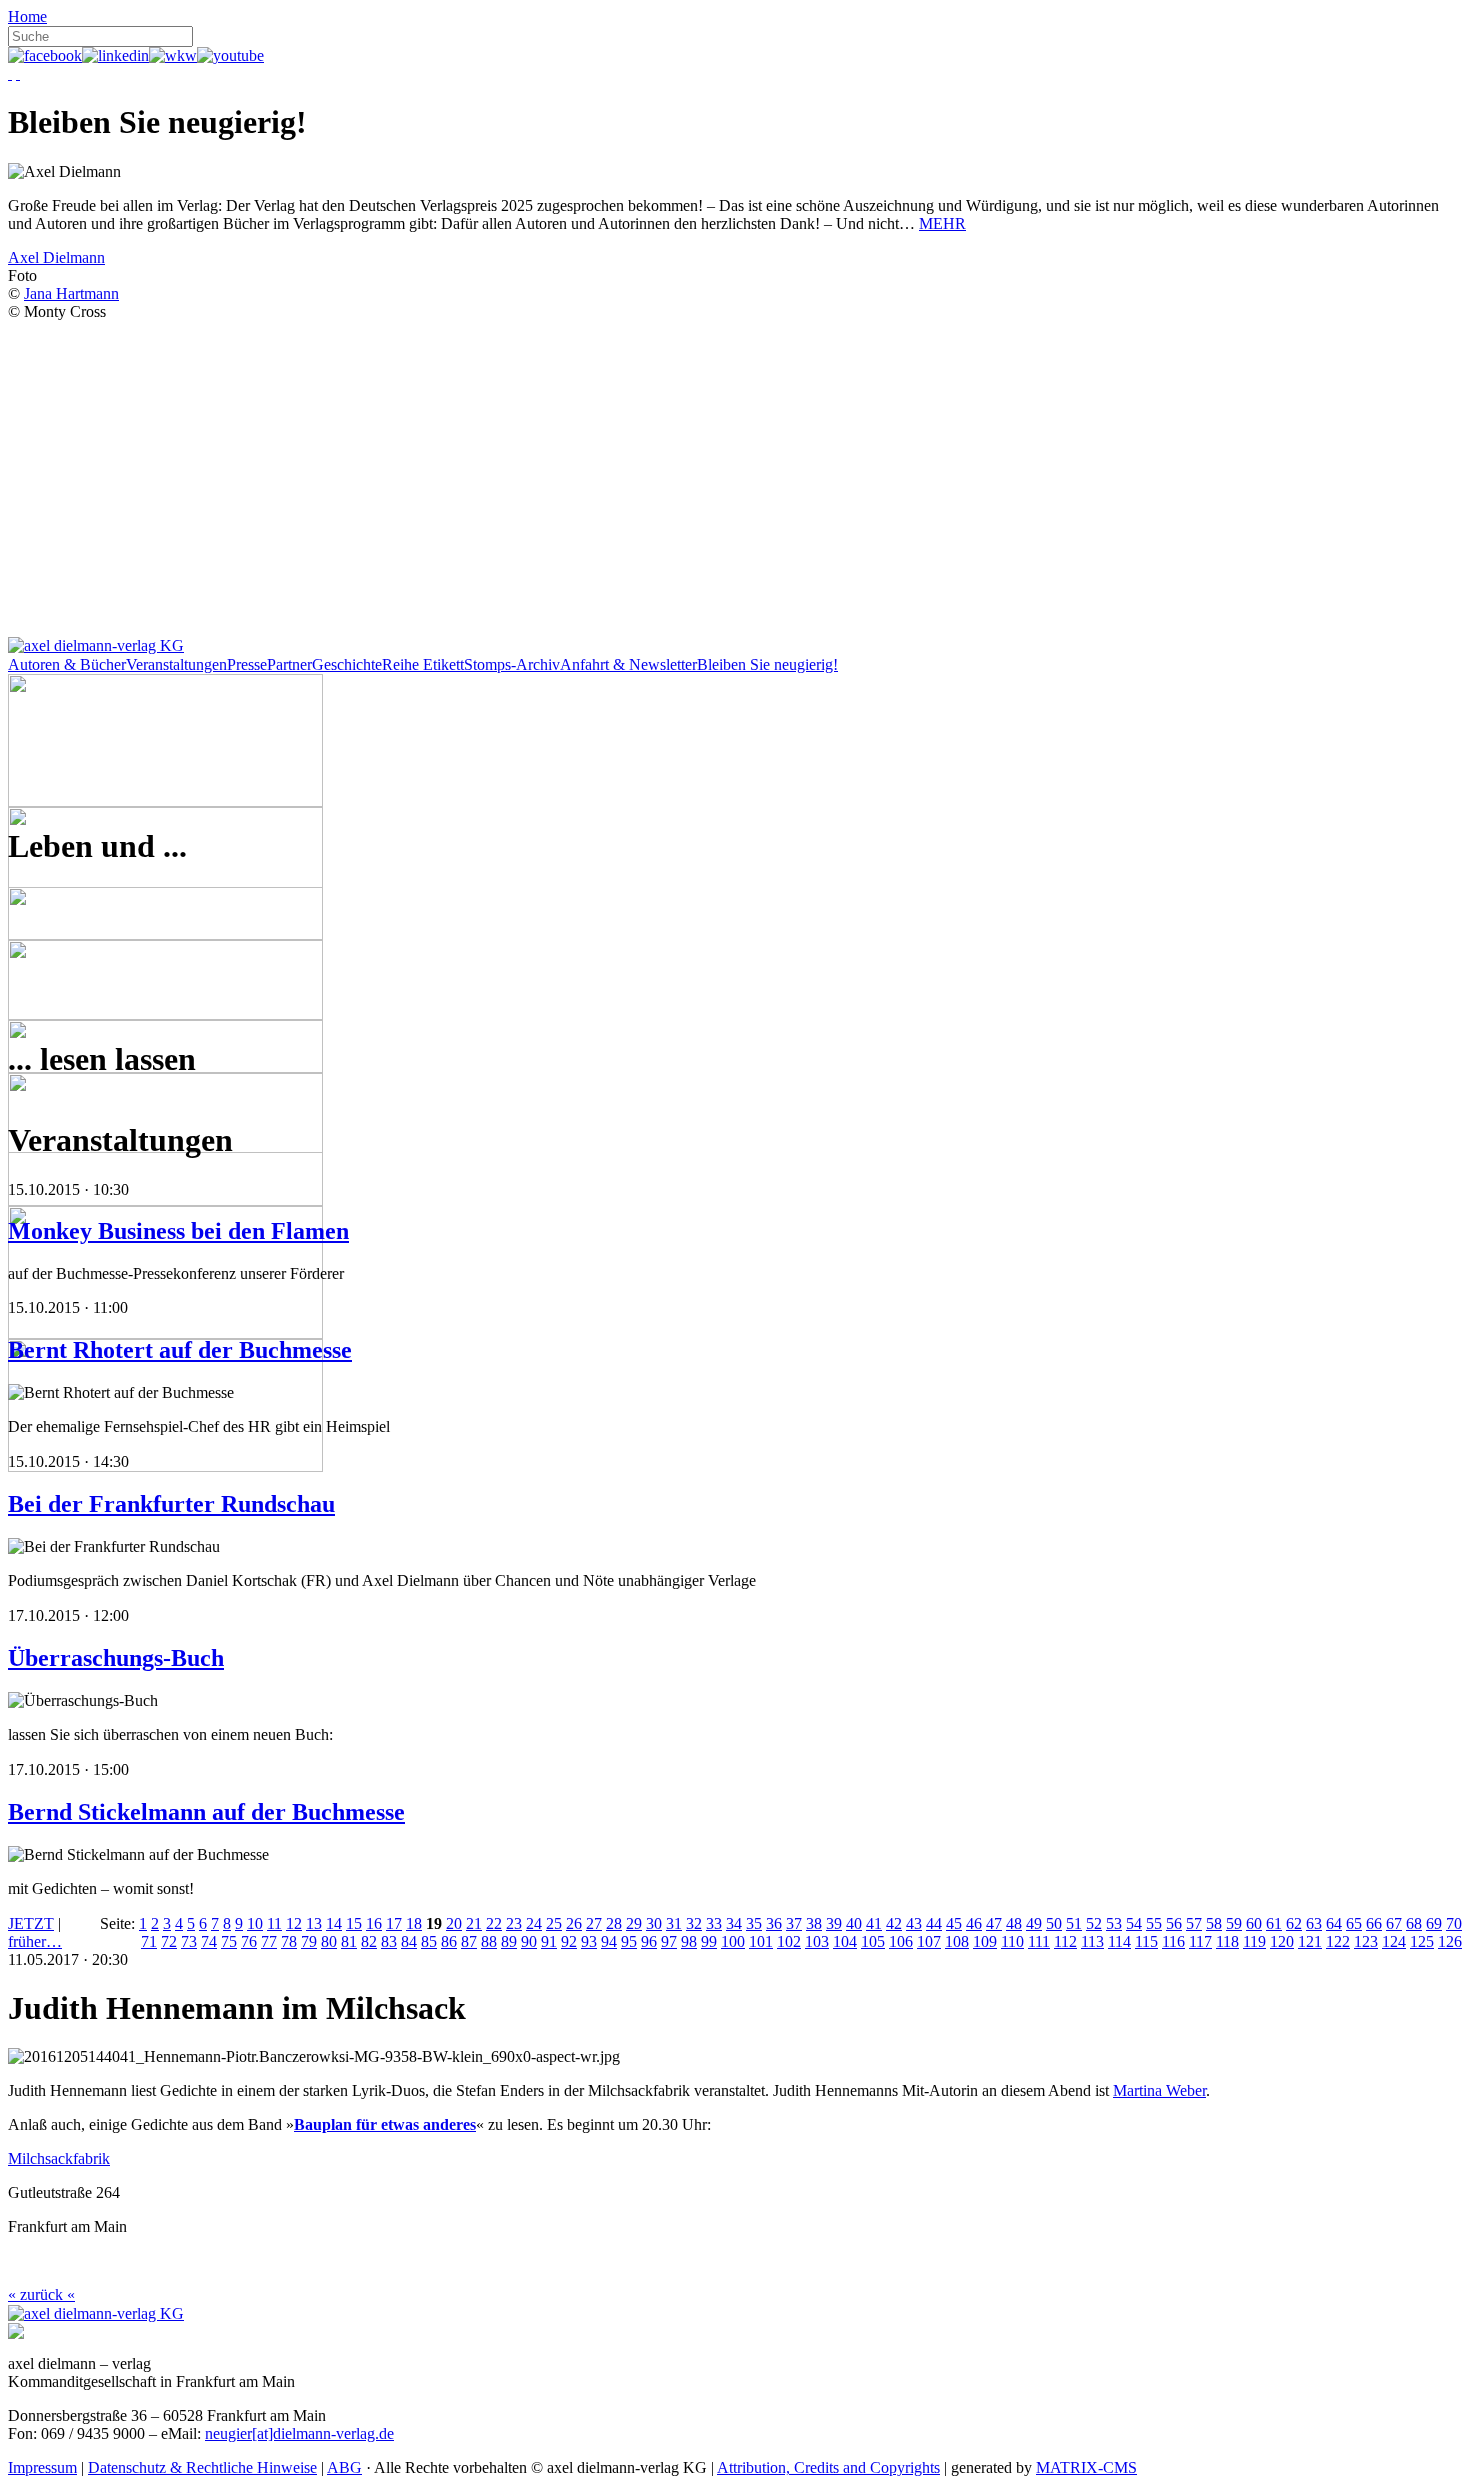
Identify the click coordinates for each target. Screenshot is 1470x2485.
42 (894, 1923)
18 (414, 1923)
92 (569, 1941)
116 (1173, 1941)
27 (594, 1923)
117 (1200, 1941)
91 (549, 1941)
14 (334, 1923)
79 (309, 1941)
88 (489, 1941)
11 (274, 1923)
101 (761, 1941)
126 (1450, 1941)
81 (349, 1941)
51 (1074, 1923)
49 (1034, 1923)
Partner (289, 664)
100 (733, 1941)
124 (1394, 1941)
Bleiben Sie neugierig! (767, 664)
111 (1039, 1941)
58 (1214, 1923)
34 (734, 1923)
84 (409, 1941)
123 (1366, 1941)
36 (774, 1923)
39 (834, 1923)
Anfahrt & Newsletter (628, 664)
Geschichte (347, 664)
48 (1014, 1923)
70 (1454, 1923)
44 (934, 1923)
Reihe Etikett (423, 664)
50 (1054, 1923)
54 (1134, 1923)
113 (1092, 1941)
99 (709, 1941)
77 (269, 1941)
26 (574, 1923)
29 (634, 1923)
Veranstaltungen (176, 664)
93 (589, 1941)
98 (689, 1941)
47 (994, 1923)
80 (329, 1941)
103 (817, 1941)
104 (845, 1941)
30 (654, 1923)
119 (1254, 1941)
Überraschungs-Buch (116, 1658)
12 (294, 1923)
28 (614, 1923)
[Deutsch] (10, 73)
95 (629, 1941)
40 (854, 1923)
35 (754, 1923)
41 (874, 1923)
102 (789, 1941)
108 (957, 1941)
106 (901, 1941)
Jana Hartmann (71, 293)
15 (354, 1923)
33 (714, 1923)
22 (494, 1923)
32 (694, 1923)
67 (1394, 1923)
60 (1254, 1923)
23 (514, 1923)
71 (149, 1941)
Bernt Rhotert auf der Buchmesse (180, 1350)
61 (1274, 1923)
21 (474, 1923)
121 (1310, 1941)
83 (389, 1941)
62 (1294, 1923)
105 (873, 1941)
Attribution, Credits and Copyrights (828, 2467)
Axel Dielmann (56, 257)
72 (169, 1941)
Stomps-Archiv (512, 664)
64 (1334, 1923)
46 (974, 1923)
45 (954, 1923)
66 (1374, 1923)
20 (454, 1923)
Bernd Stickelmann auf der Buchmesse (206, 1812)
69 (1434, 1923)
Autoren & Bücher (67, 664)
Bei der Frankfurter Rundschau (171, 1504)
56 (1174, 1923)
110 (1012, 1941)
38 (814, 1923)
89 (509, 1941)
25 (554, 1923)
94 (609, 1941)
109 (985, 1941)
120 (1282, 1941)
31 (674, 1923)
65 (1354, 1923)
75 (229, 1941)
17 (394, 1923)
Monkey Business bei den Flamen (178, 1231)
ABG (344, 2467)
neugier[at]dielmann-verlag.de (299, 2433)
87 (469, 1941)
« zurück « (41, 2294)
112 (1065, 1941)
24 (534, 1923)
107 (929, 1941)
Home (27, 16)
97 (669, 1941)
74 (209, 1941)
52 (1094, 1923)
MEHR (942, 223)
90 (529, 1941)
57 (1194, 1923)
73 (189, 1941)
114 (1119, 1941)
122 (1338, 1941)
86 (449, 1941)
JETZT (31, 1923)
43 (914, 1923)
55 (1154, 1923)
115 (1146, 1941)
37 (794, 1923)
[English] (18, 73)
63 (1314, 1923)
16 (374, 1923)
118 (1227, 1941)
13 (314, 1923)
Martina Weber (1159, 2090)
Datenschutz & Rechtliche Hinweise (202, 2467)
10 (255, 1923)
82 (369, 1941)
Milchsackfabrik (59, 2158)
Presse (247, 664)
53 (1114, 1923)
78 (289, 1941)
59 (1234, 1923)
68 (1414, 1923)
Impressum (42, 2467)
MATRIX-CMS (1086, 2467)
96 (649, 1941)
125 (1422, 1941)
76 (249, 1941)
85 (429, 1941)
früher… (35, 1941)
